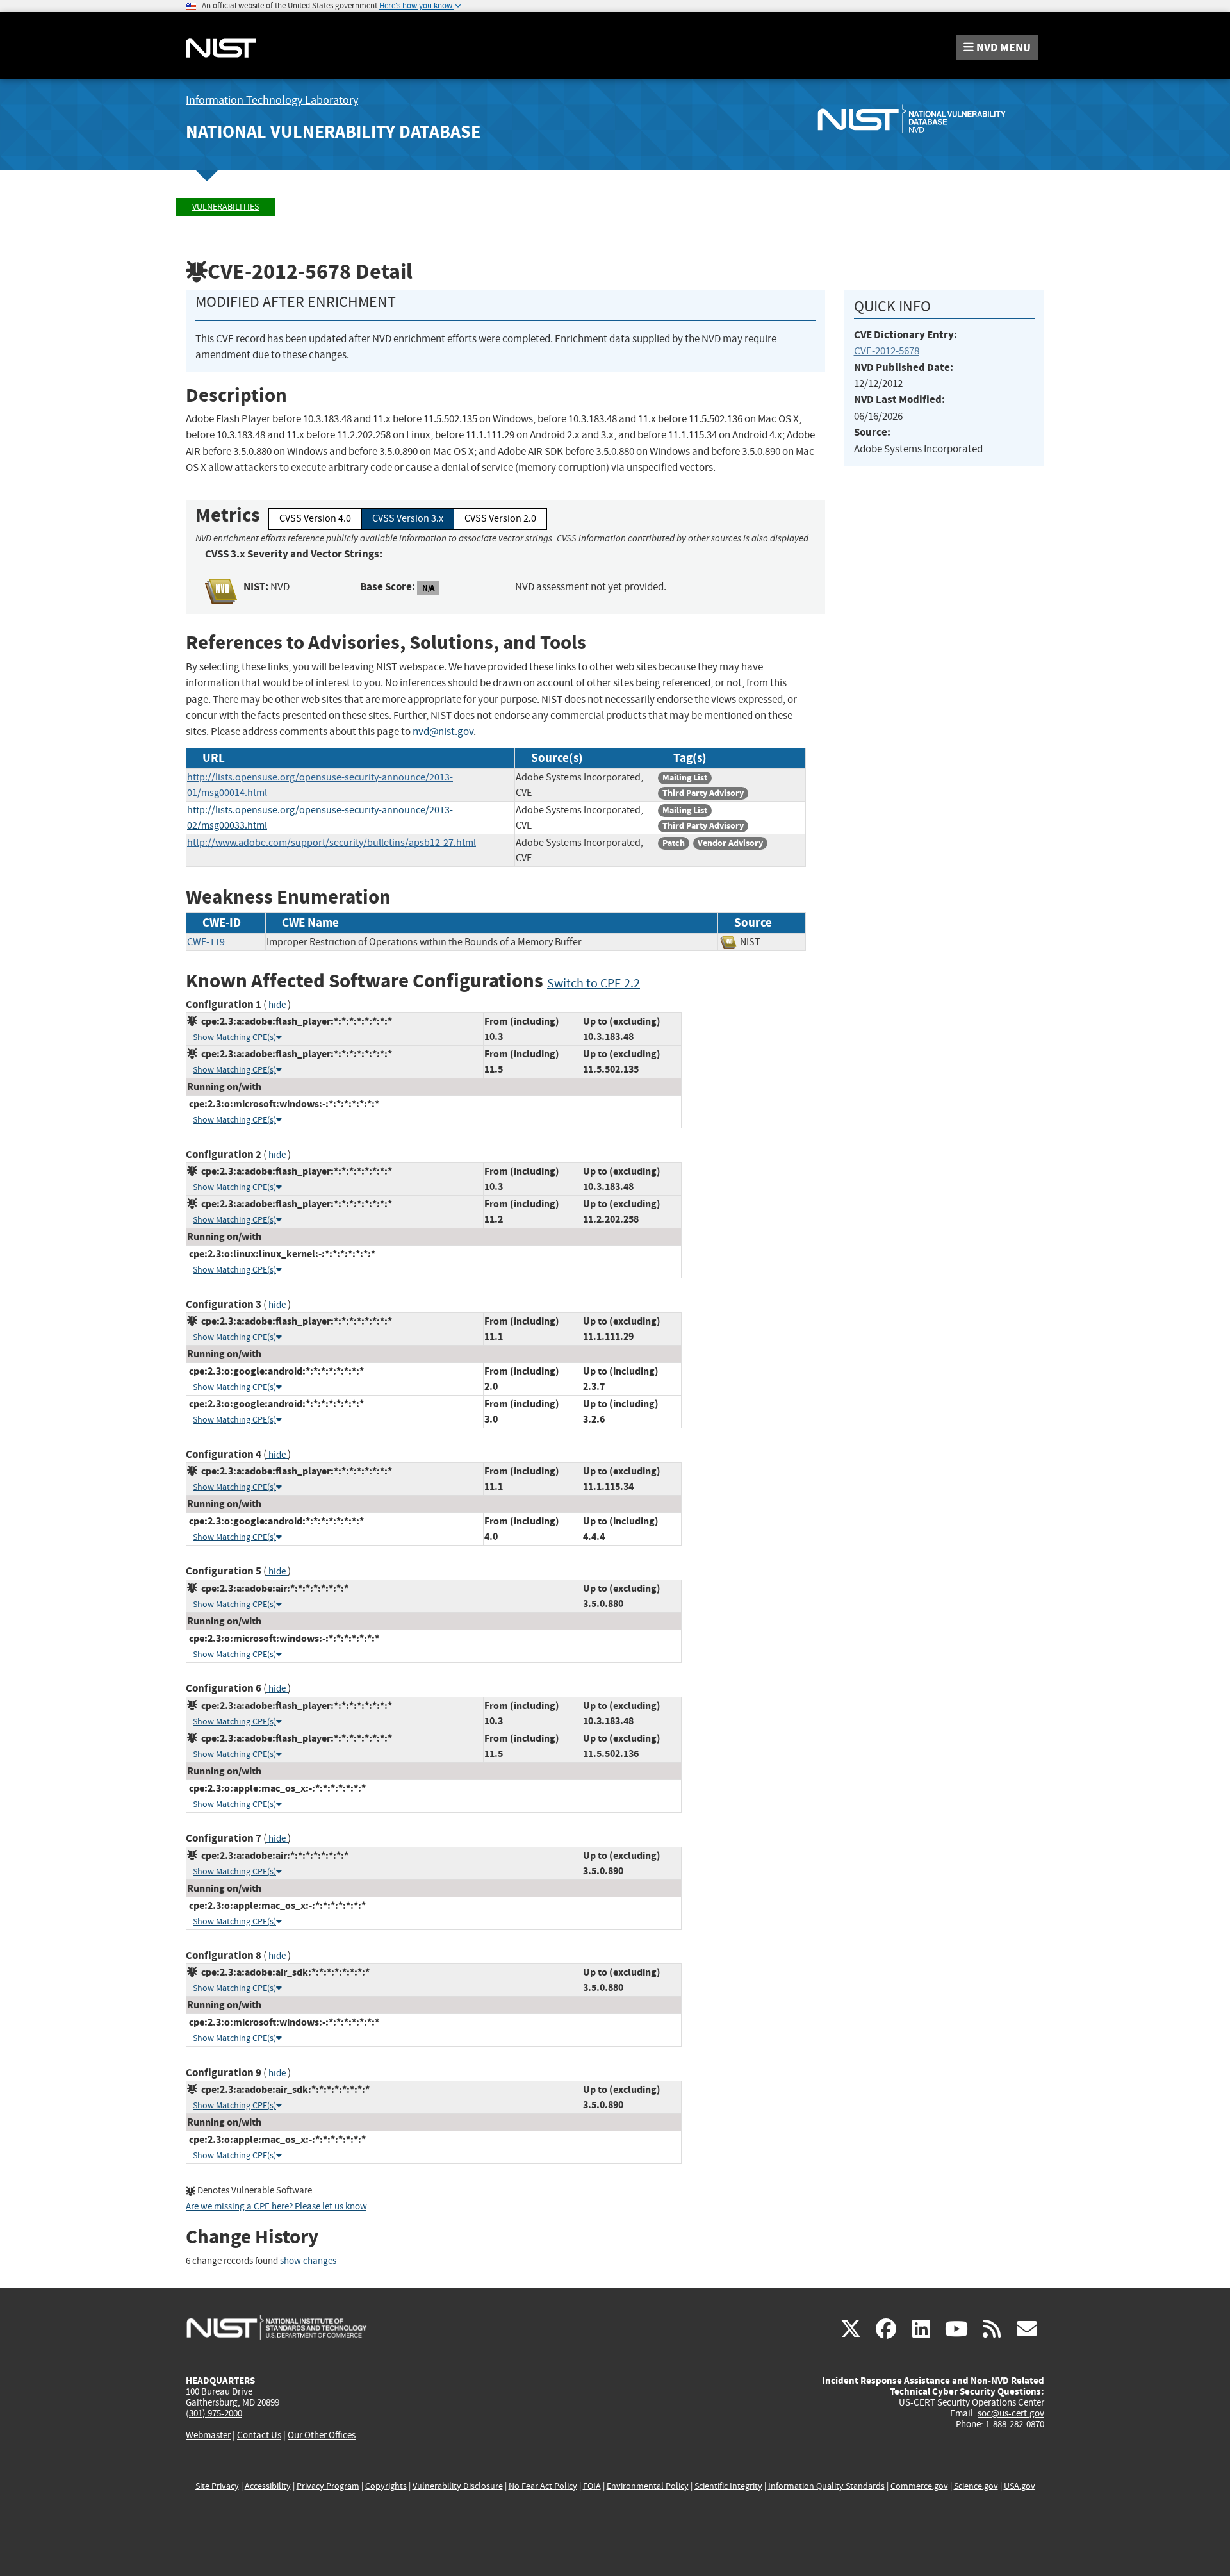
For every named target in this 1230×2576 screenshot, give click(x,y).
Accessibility (268, 2486)
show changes (308, 2261)
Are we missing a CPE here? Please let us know (276, 2207)
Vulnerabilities (225, 207)
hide (277, 1005)
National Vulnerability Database (333, 132)
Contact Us (259, 2435)
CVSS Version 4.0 (315, 518)
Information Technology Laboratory (272, 100)
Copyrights (386, 2486)
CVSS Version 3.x (408, 518)
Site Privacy (217, 2486)
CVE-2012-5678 (887, 351)
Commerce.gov (919, 2486)
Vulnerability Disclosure (458, 2486)
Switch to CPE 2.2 (594, 983)
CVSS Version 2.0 (500, 518)
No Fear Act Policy (543, 2486)
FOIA (592, 2486)
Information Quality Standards (826, 2486)
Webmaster (208, 2435)
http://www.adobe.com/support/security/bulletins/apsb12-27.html (332, 843)
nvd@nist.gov (443, 731)
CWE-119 (206, 942)
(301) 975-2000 (214, 2413)
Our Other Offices (322, 2435)
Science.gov (976, 2486)
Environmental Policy (648, 2486)
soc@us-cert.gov (1011, 2413)
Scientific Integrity (728, 2486)
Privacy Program (328, 2486)
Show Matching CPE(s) (234, 1037)
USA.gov (1020, 2486)
